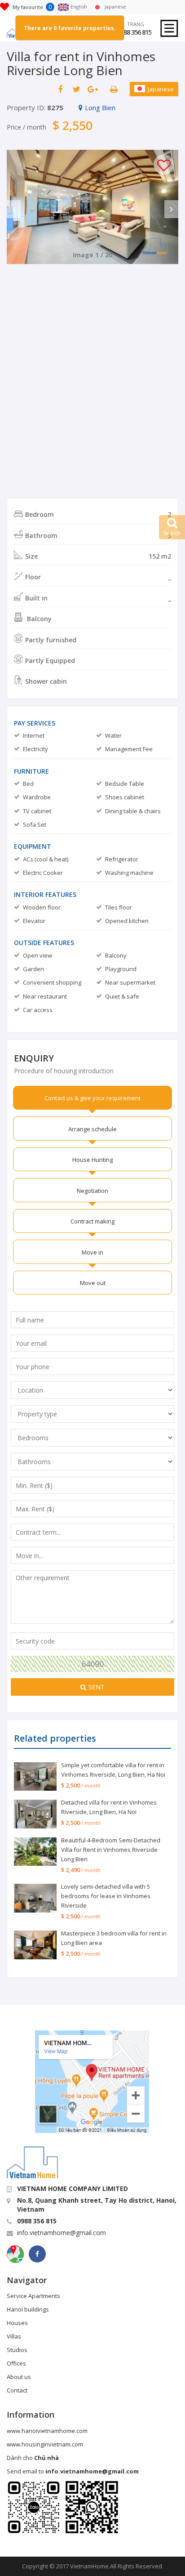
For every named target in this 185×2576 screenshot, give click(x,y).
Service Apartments (33, 2296)
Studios (17, 2350)
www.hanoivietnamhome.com (47, 2431)
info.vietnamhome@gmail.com (62, 2233)
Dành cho (33, 2458)
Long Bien (100, 108)
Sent (97, 1687)
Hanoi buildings (28, 2309)
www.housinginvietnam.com (45, 2444)
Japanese (161, 89)
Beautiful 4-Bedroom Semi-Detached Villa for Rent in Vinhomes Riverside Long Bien (111, 1850)
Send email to (73, 2471)
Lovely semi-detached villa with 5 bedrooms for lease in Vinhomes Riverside (106, 1896)
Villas (14, 2336)
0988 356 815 (134, 32)
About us (19, 2377)
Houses (17, 2323)
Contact (17, 2390)
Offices (16, 2363)
